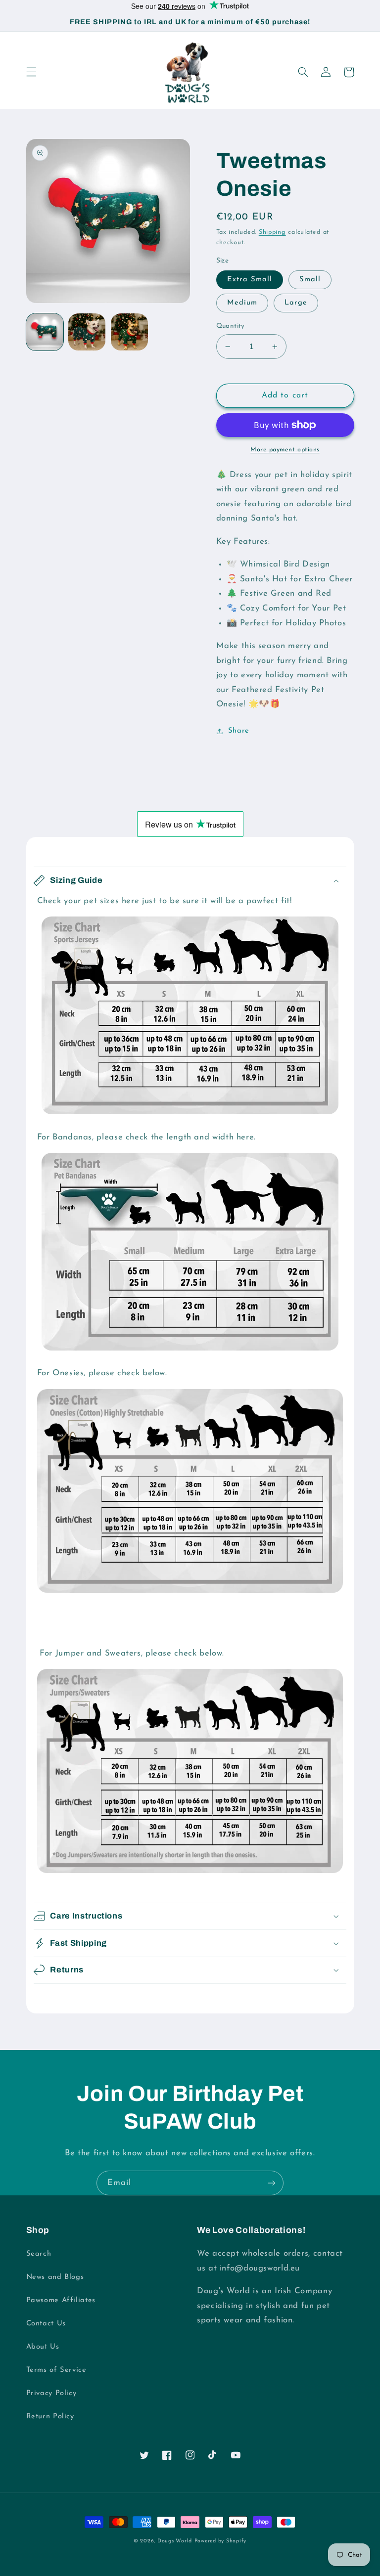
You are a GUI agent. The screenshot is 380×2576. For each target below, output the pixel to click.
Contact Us (46, 2324)
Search (39, 2254)
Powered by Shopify (220, 2541)
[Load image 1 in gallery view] (45, 332)
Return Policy (50, 2417)
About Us (43, 2347)
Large (296, 303)
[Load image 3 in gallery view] (129, 332)
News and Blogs (55, 2277)
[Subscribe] (272, 2183)
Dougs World (175, 2541)
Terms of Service (56, 2370)
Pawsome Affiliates (61, 2300)
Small (310, 280)
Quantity (231, 326)
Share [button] (239, 731)
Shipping (272, 232)
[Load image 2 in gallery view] (87, 332)
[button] (31, 72)
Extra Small (250, 280)
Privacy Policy (51, 2393)
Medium (242, 303)
